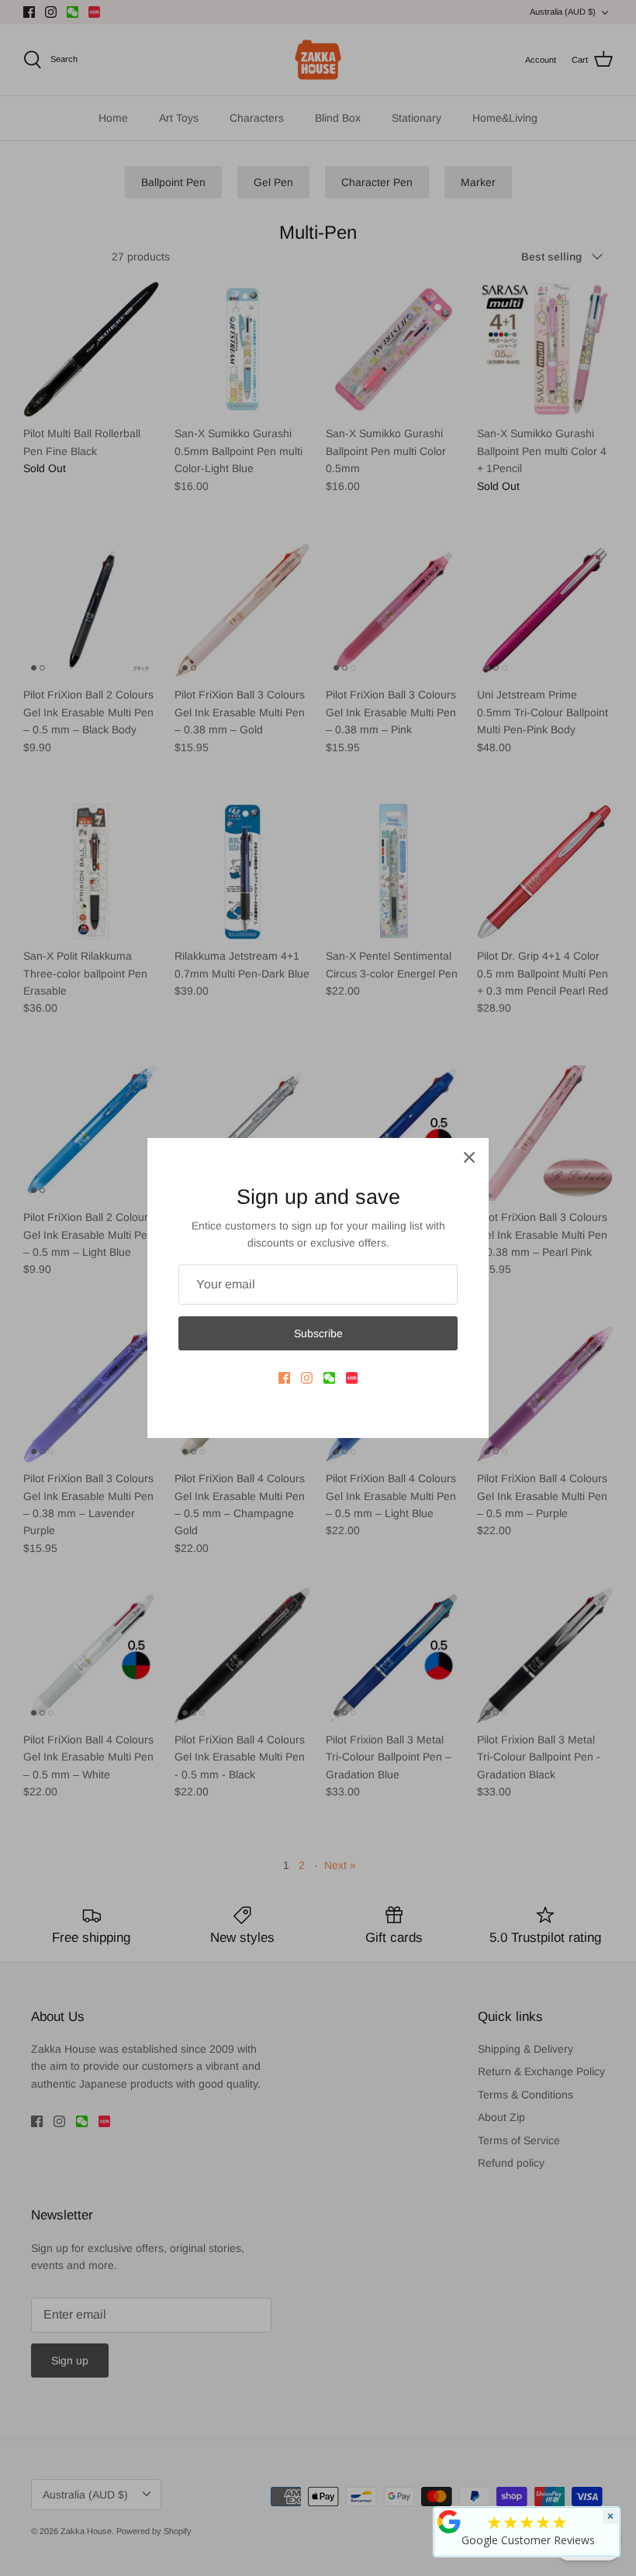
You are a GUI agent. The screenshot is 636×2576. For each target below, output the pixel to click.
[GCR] (449, 2522)
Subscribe (318, 1333)
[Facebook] (284, 1378)
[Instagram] (307, 1378)
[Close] (469, 1157)
